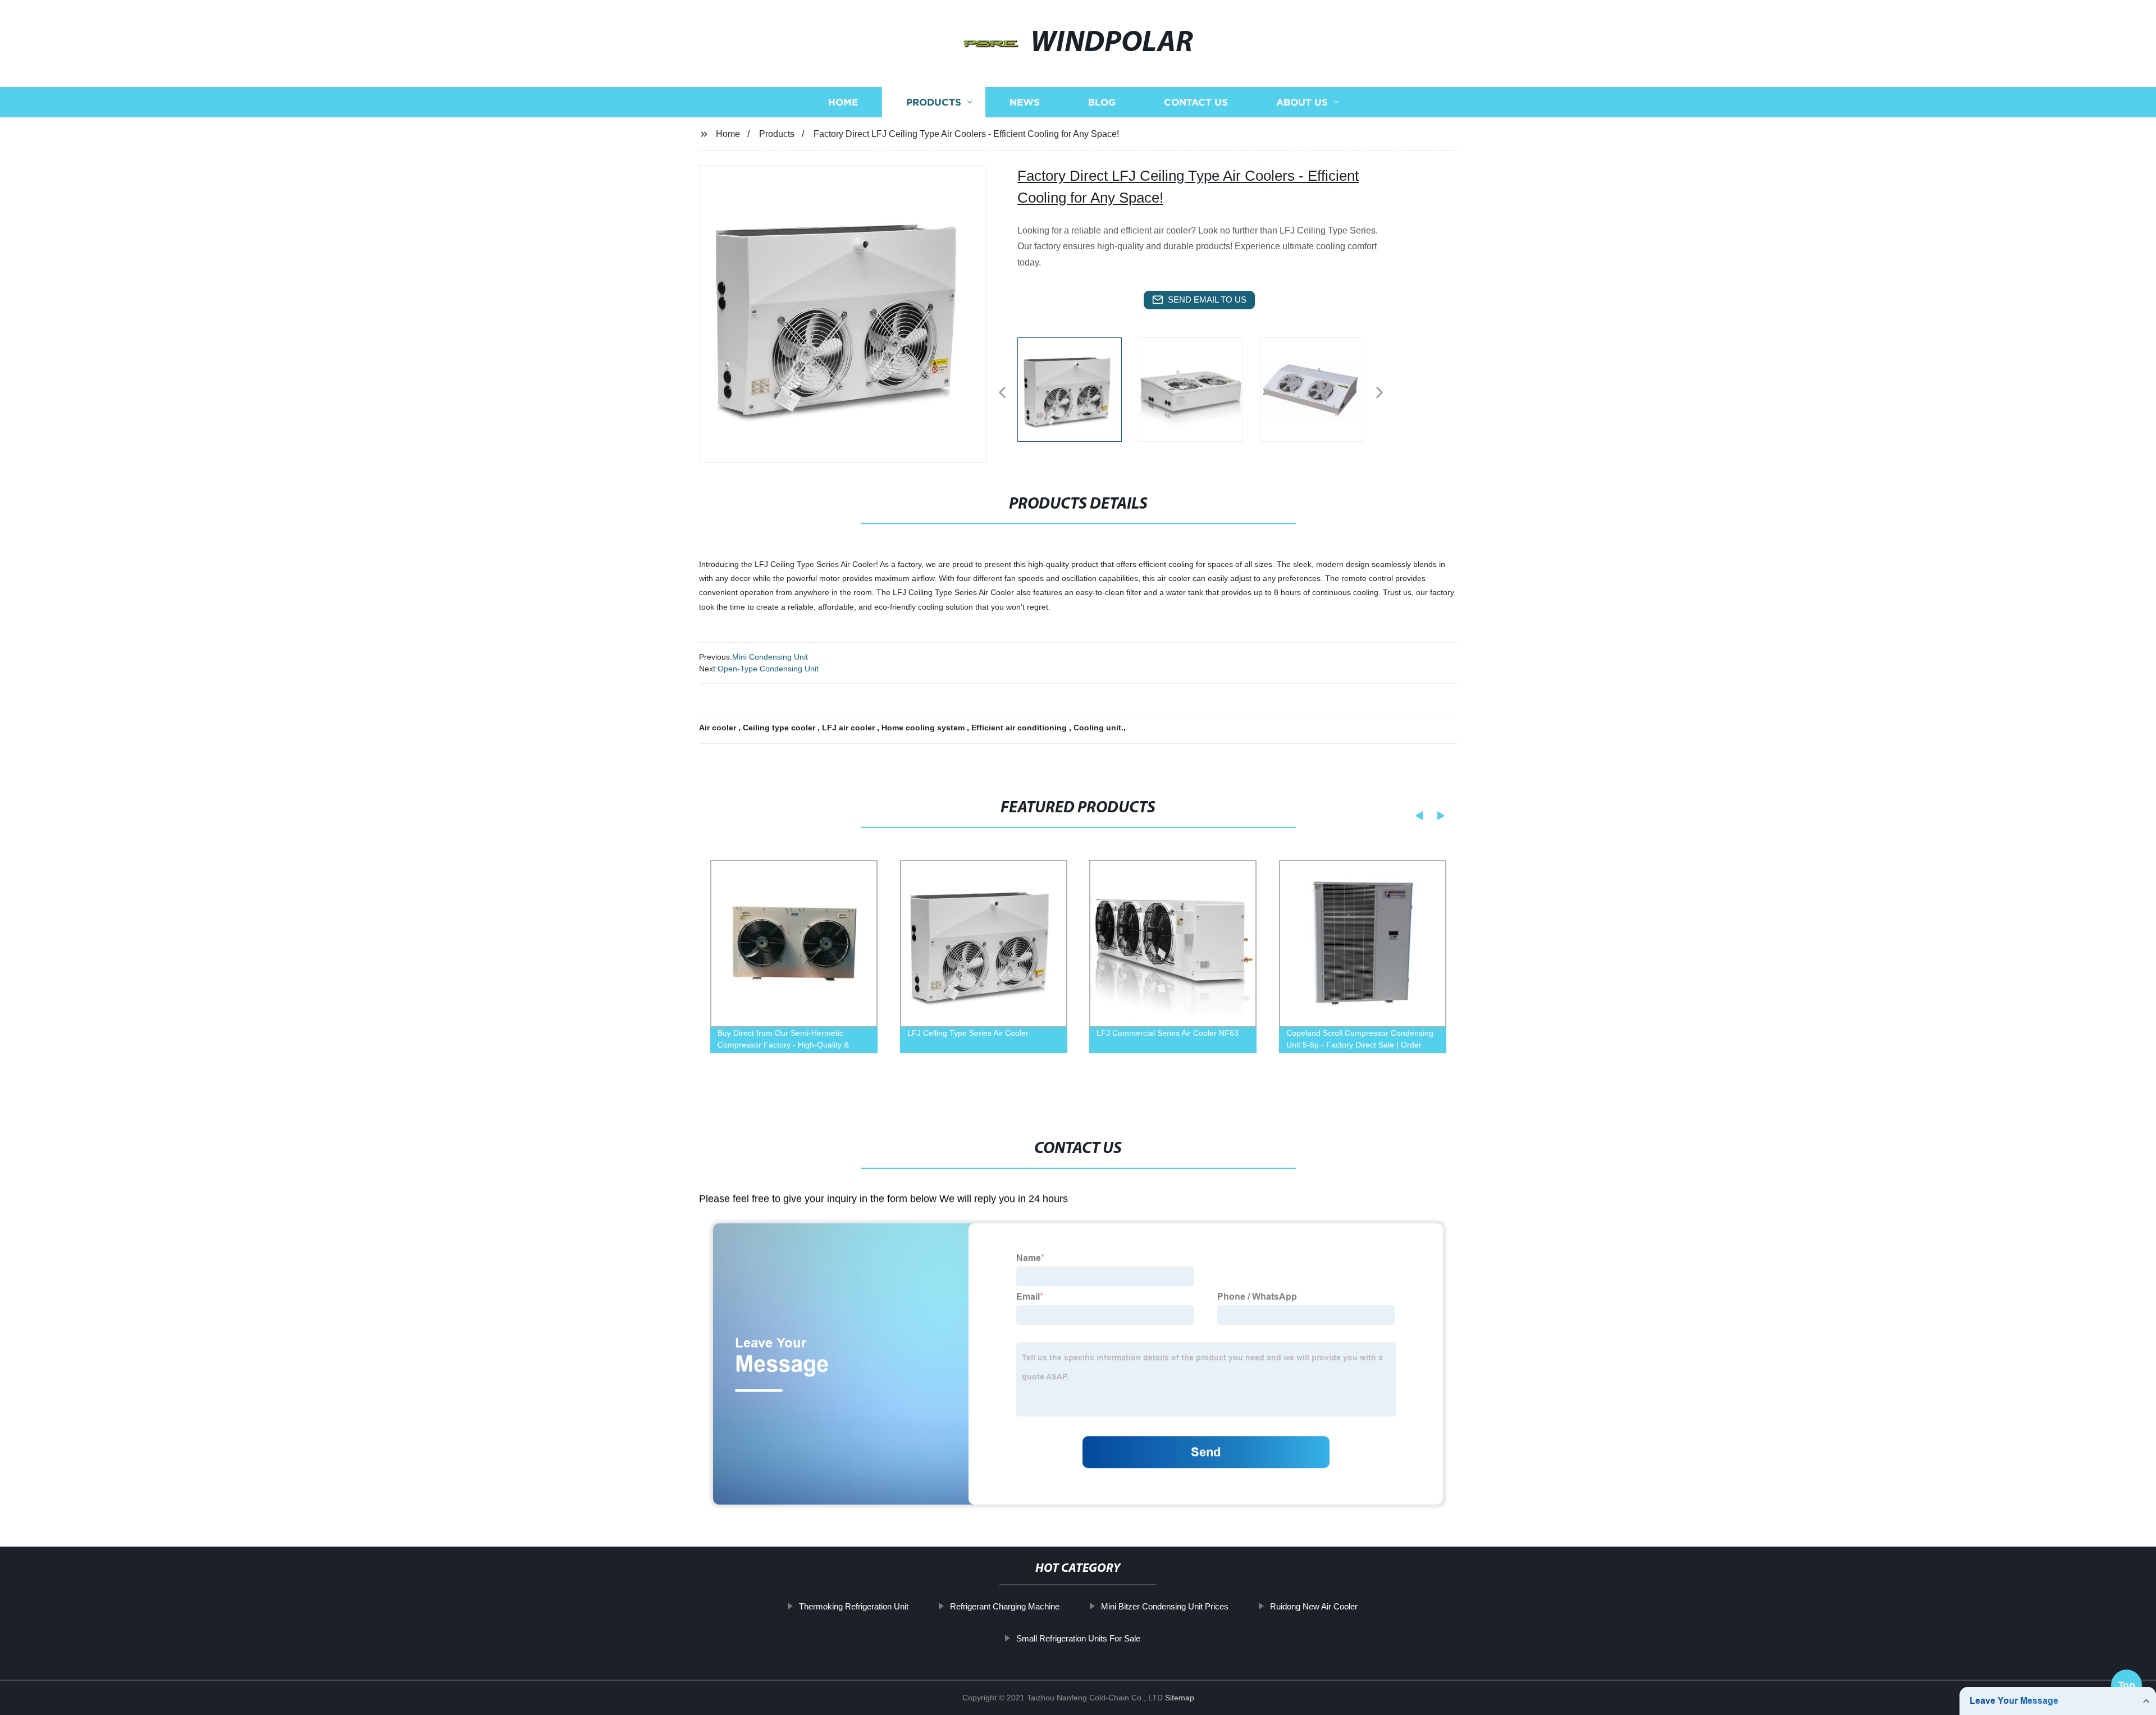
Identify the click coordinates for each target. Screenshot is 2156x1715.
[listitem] (1078, 388)
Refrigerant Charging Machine (1005, 1606)
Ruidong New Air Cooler (1314, 1606)
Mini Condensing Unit (770, 657)
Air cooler (719, 728)
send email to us (1207, 299)
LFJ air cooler (849, 728)
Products (934, 102)
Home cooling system (924, 728)
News (1025, 102)
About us (1302, 102)
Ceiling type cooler (780, 728)
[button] (1002, 393)
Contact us (1196, 102)
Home (843, 102)
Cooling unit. (1098, 728)
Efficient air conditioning (1020, 728)
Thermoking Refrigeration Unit (854, 1606)
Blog (1102, 102)
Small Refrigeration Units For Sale (1078, 1638)
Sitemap (1180, 1698)
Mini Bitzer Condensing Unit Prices (1165, 1606)
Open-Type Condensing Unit (768, 669)
